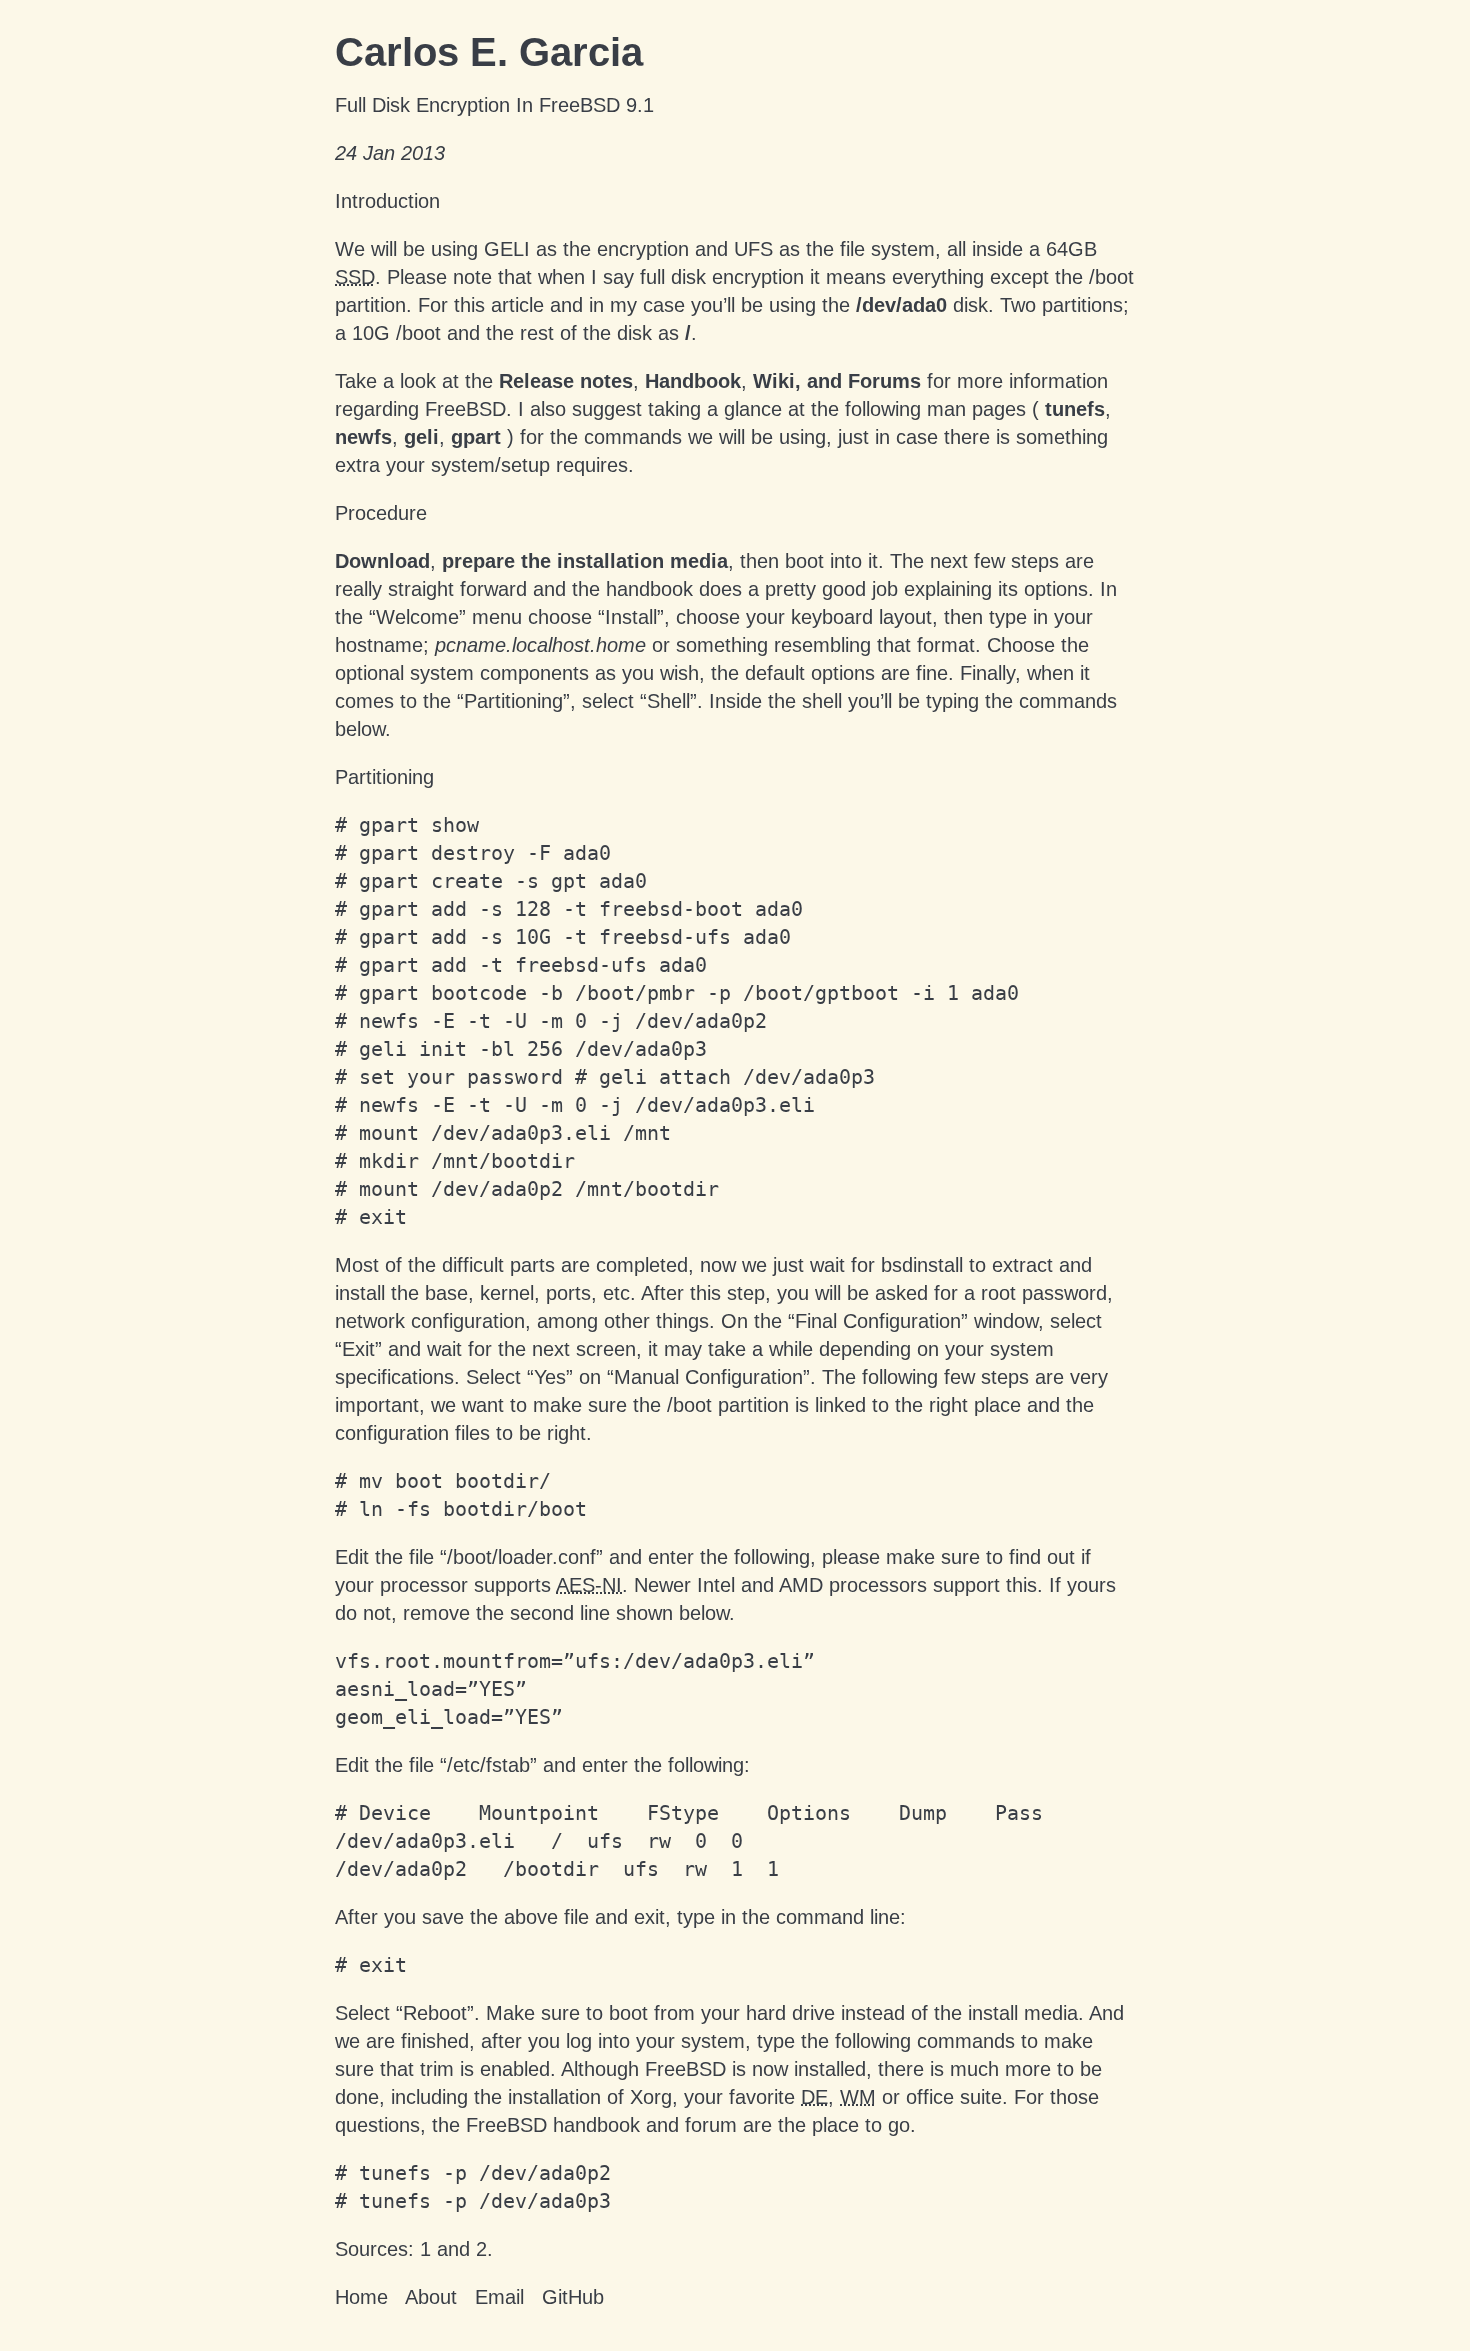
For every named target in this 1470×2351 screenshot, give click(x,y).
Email (499, 2297)
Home (361, 2297)
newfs (363, 437)
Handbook (693, 381)
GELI (507, 249)
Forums (884, 381)
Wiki (774, 381)
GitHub (573, 2297)
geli (421, 437)
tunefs (1075, 409)
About (431, 2297)
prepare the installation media (585, 561)
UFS (753, 249)
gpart (476, 437)
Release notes (566, 381)
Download (382, 561)
